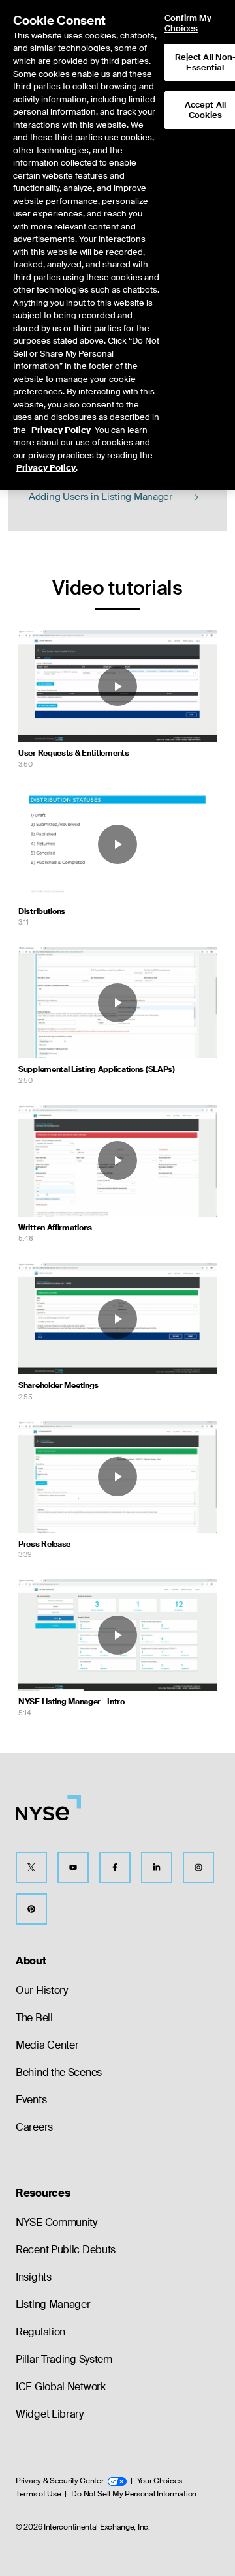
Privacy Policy (61, 430)
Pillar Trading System (64, 2359)
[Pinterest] (31, 1909)
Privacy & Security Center (60, 2481)
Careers (34, 2127)
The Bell (34, 2018)
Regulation (40, 2332)
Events (31, 2100)
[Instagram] (198, 1867)
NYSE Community (56, 2222)
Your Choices (160, 2481)
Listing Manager (53, 2304)
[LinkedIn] (157, 1867)
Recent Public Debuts (66, 2250)
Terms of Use (38, 2494)
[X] (31, 1867)
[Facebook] (115, 1867)
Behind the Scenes (59, 2072)
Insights (34, 2277)
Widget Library (50, 2414)
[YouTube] (73, 1867)
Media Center (47, 2045)
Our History (42, 1990)
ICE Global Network (61, 2387)
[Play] (117, 687)
